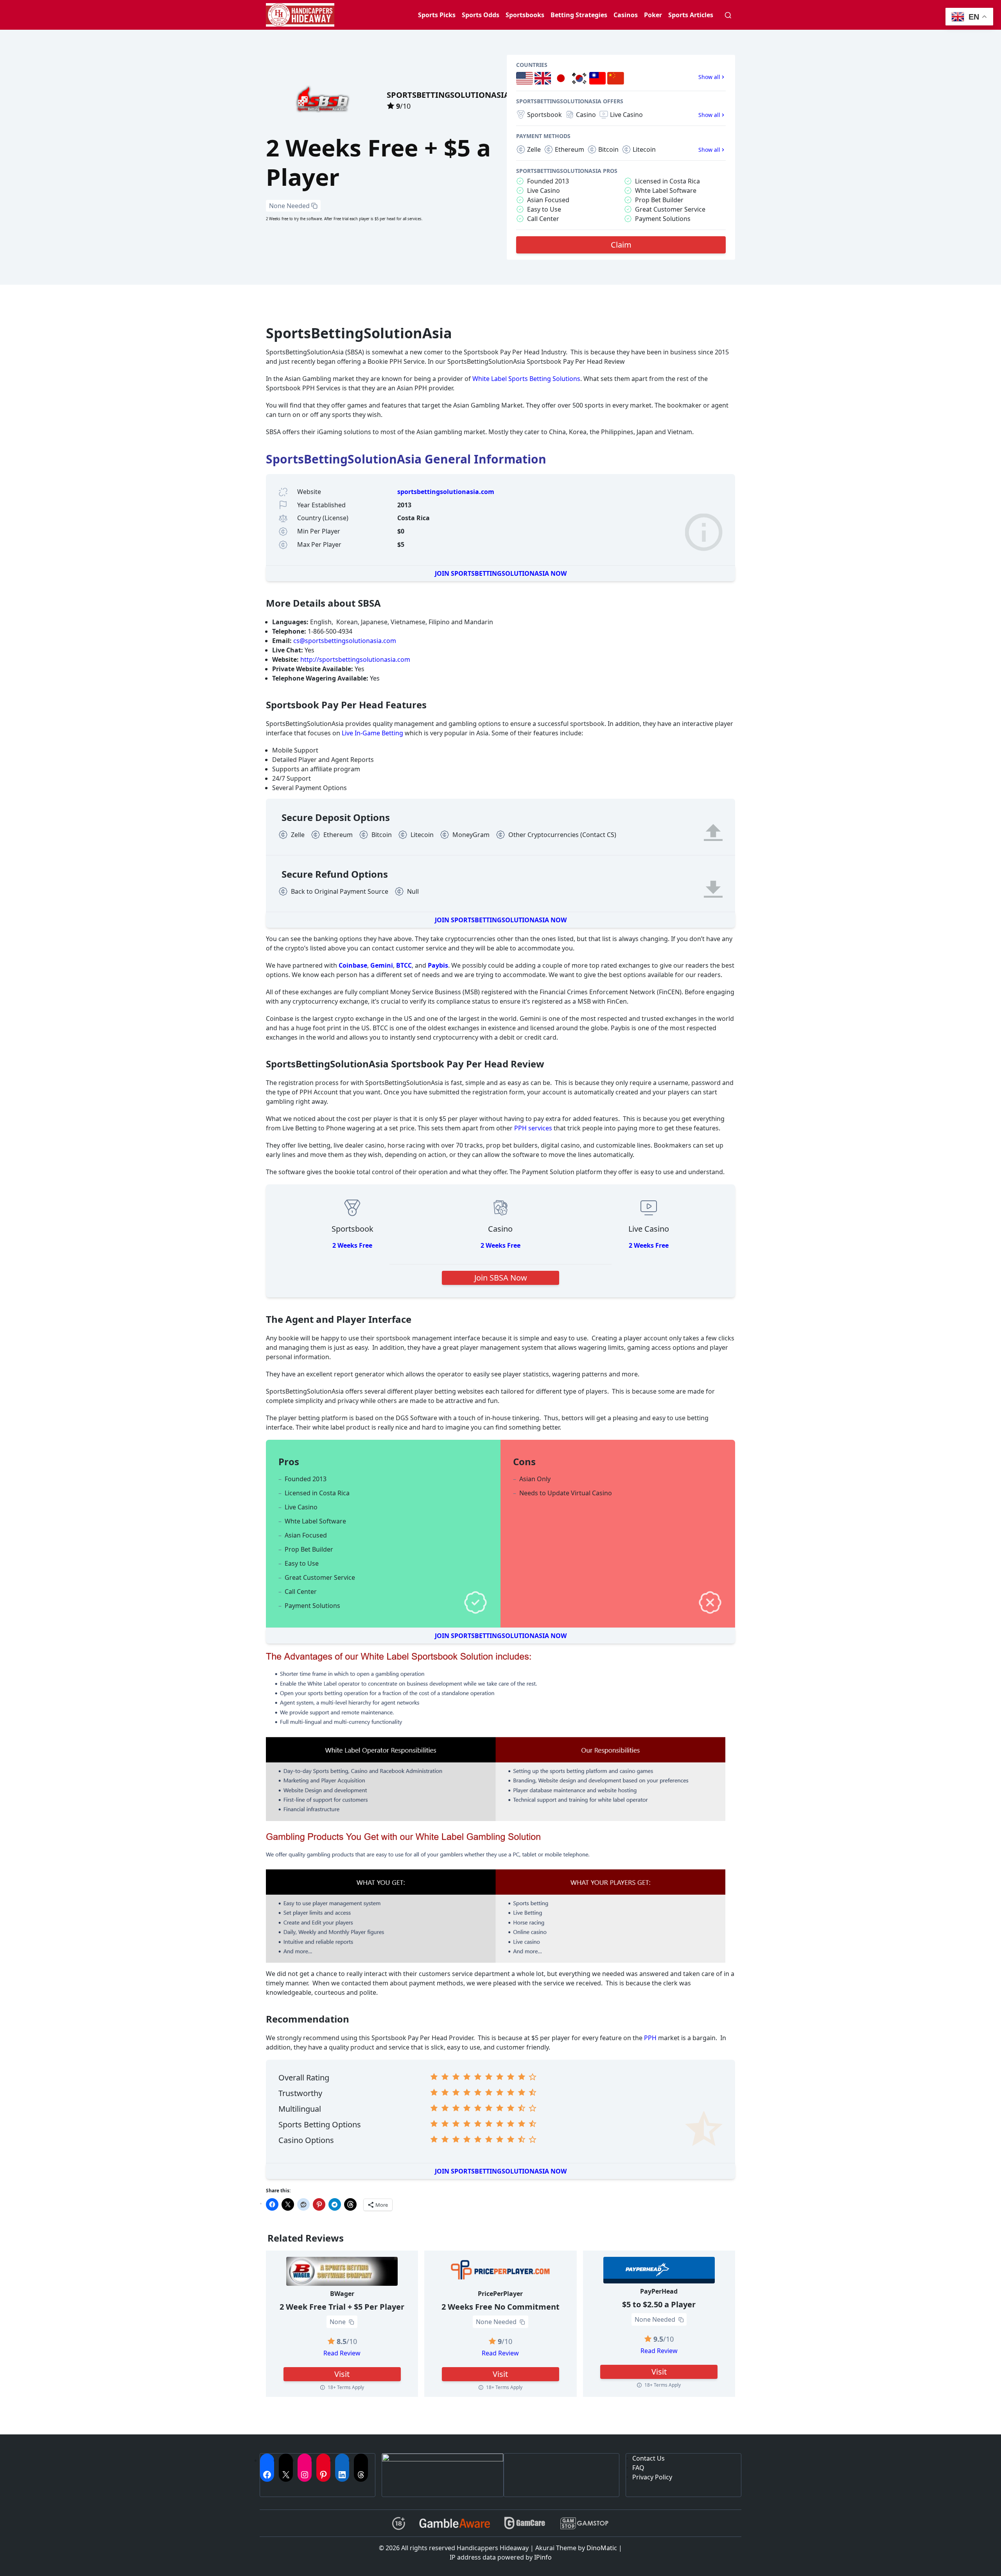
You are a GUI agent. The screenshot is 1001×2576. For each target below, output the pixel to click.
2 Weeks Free (352, 1245)
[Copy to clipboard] (314, 206)
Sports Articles (691, 15)
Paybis (438, 965)
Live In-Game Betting (372, 733)
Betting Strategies (579, 15)
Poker (653, 15)
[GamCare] (525, 2523)
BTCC (404, 965)
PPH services (533, 1128)
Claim (621, 245)
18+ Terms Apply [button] (346, 2387)
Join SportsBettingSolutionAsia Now (501, 573)
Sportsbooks (525, 15)
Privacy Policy (652, 2477)
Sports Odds (481, 15)
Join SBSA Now (501, 1278)
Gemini (382, 965)
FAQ (638, 2468)
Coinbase (353, 965)
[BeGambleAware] (455, 2523)
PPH (650, 2038)
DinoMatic (602, 2548)
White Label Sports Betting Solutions (526, 379)
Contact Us (648, 2458)
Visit (342, 2374)
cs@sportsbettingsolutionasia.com (345, 641)
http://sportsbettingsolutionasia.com (355, 659)
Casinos (626, 15)
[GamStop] (584, 2523)
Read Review (342, 2353)
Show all (709, 77)
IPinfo (543, 2557)
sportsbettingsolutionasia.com (446, 492)
